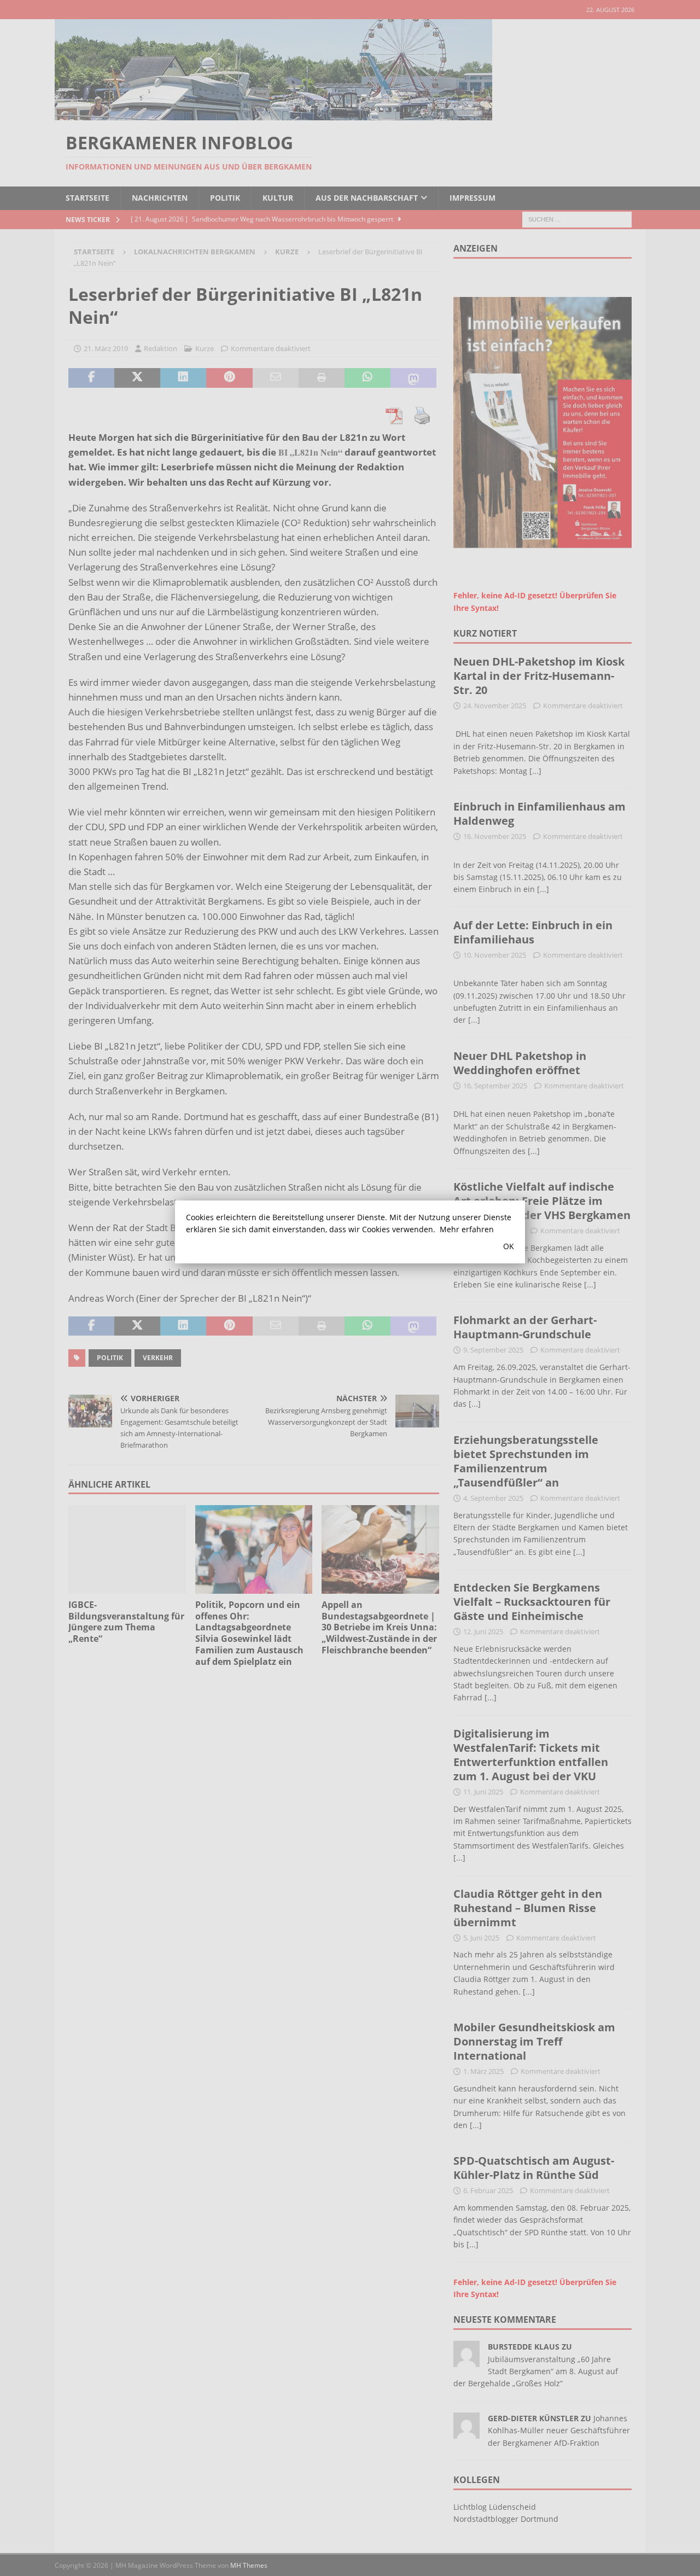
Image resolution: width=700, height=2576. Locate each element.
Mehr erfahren (467, 1229)
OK (509, 1246)
